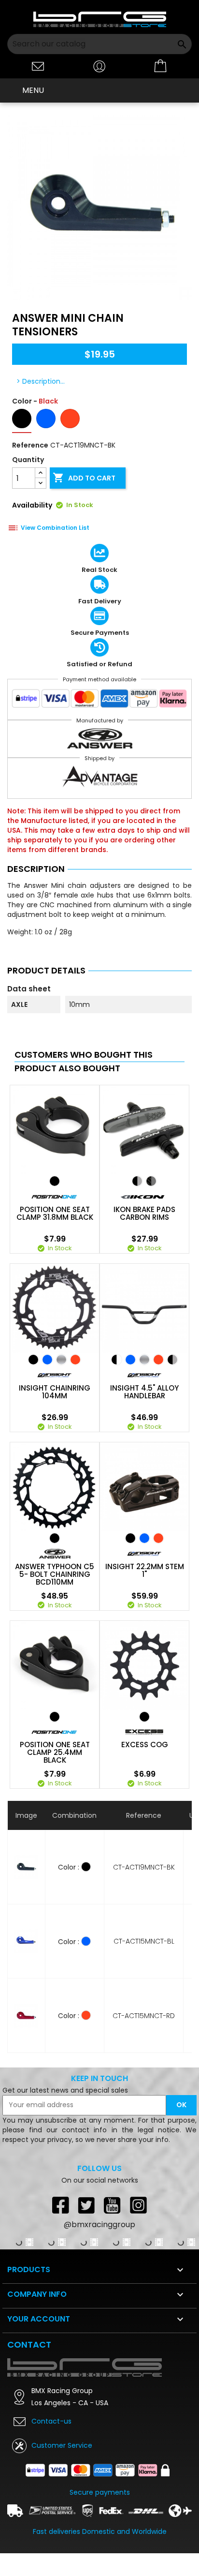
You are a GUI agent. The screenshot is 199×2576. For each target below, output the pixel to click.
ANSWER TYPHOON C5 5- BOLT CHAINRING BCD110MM (55, 1574)
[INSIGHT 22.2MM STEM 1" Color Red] (158, 1538)
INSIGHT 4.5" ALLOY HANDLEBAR (144, 1392)
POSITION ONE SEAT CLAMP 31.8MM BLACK (55, 1213)
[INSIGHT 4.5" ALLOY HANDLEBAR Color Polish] (144, 1360)
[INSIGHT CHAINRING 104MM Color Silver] (61, 1360)
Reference (30, 445)
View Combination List (55, 528)
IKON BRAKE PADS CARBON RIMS (144, 1213)
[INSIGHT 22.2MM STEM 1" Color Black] (130, 1538)
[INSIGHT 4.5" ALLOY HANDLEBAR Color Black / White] (116, 1360)
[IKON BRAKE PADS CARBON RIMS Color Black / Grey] (137, 1181)
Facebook (60, 2205)
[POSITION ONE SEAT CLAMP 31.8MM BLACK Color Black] (55, 1181)
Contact (29, 2344)
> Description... (41, 381)
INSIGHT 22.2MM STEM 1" (145, 1571)
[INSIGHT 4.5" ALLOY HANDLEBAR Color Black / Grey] (172, 1360)
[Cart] (161, 66)
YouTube (113, 2205)
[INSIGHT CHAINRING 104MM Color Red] (75, 1360)
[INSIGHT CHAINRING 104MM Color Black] (33, 1360)
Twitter (86, 2205)
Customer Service (62, 2445)
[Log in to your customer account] (99, 66)
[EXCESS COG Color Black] (144, 1717)
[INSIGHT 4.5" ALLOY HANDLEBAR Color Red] (158, 1360)
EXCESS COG (145, 1745)
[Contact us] (38, 66)
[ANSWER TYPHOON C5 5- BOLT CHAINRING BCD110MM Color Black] (55, 1538)
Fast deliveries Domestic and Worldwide (100, 2531)
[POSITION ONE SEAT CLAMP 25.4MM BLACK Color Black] (55, 1717)
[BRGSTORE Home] (100, 19)
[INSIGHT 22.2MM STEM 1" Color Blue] (144, 1538)
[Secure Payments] (99, 701)
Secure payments (100, 2492)
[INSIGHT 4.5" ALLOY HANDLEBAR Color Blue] (130, 1360)
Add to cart (84, 478)
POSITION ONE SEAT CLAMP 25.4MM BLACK (55, 1752)
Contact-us (51, 2421)
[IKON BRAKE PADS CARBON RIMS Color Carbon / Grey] (151, 1181)
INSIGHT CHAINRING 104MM (55, 1392)
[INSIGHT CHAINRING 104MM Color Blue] (47, 1360)
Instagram (139, 2205)
